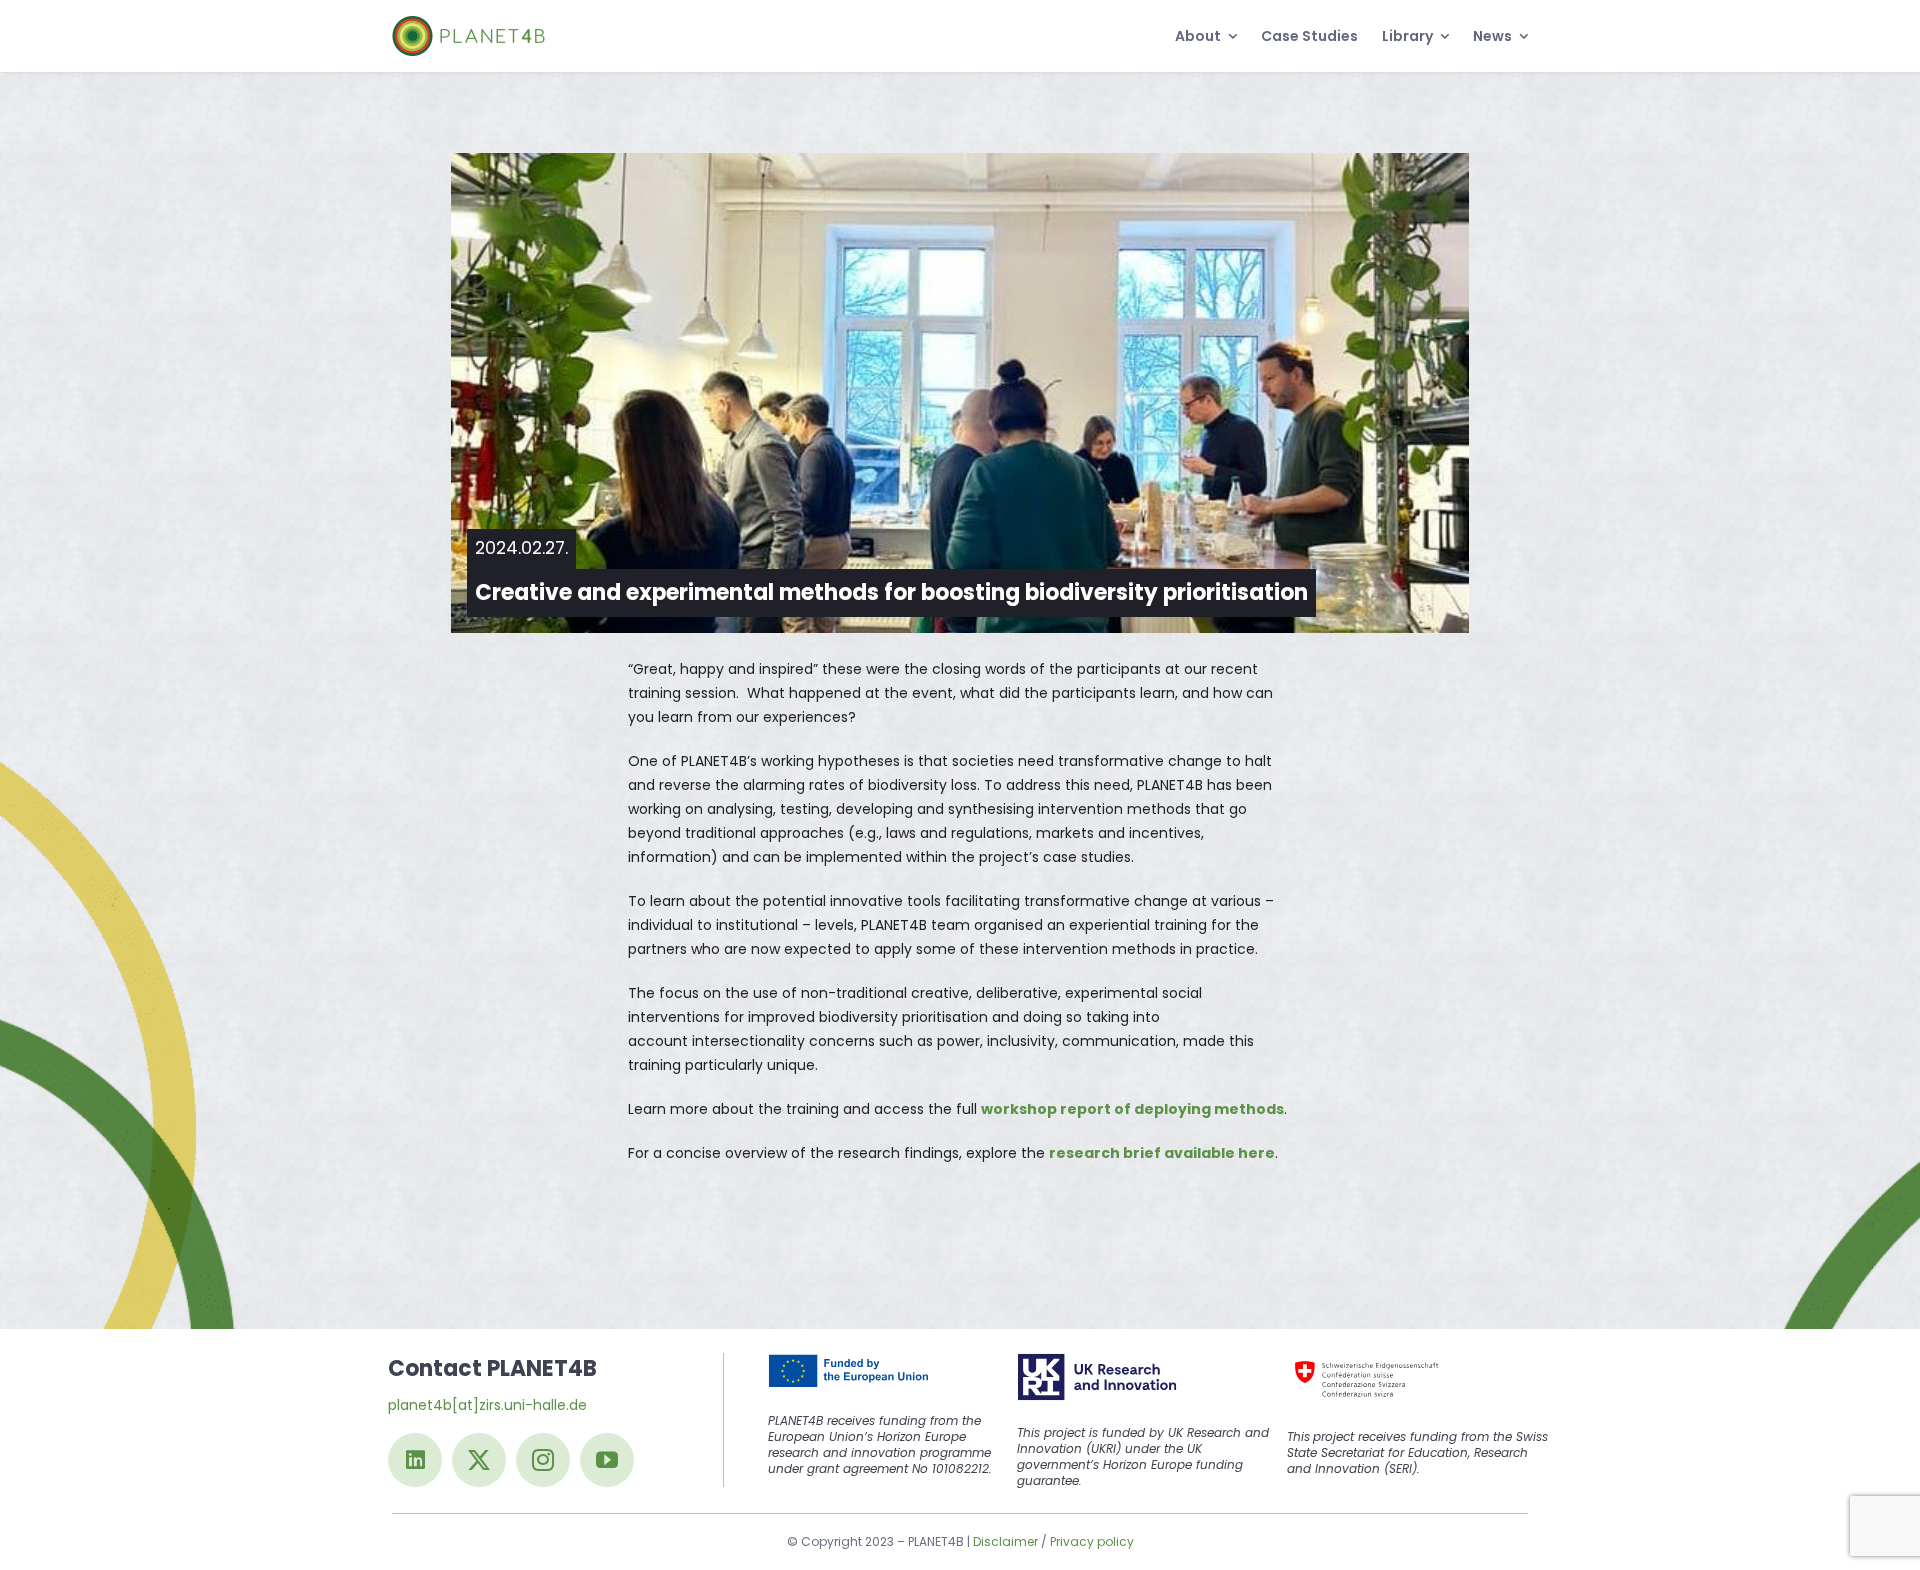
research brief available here (1162, 1153)
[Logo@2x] (468, 23)
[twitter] (479, 1460)
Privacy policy (1092, 1541)
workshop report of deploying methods (1132, 1109)
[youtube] (607, 1460)
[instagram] (543, 1460)
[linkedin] (415, 1460)
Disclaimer (1005, 1541)
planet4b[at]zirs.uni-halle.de (487, 1405)
